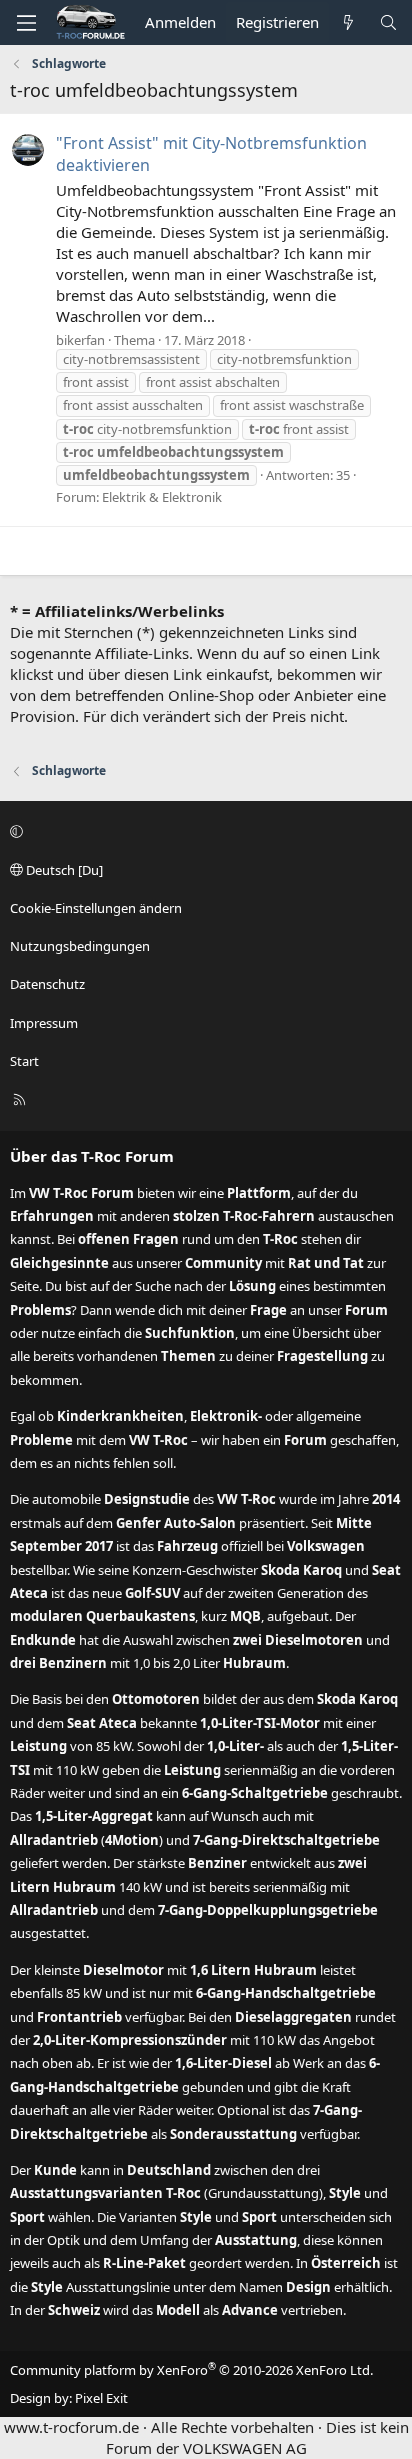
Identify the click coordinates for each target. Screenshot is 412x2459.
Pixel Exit (101, 2398)
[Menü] (26, 23)
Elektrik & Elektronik (162, 497)
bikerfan (80, 340)
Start (24, 1061)
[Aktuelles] (348, 22)
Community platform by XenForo (191, 2370)
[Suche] (388, 22)
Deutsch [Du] (63, 870)
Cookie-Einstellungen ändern (96, 908)
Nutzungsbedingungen (80, 946)
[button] (203, 832)
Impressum (44, 1023)
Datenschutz (47, 984)
